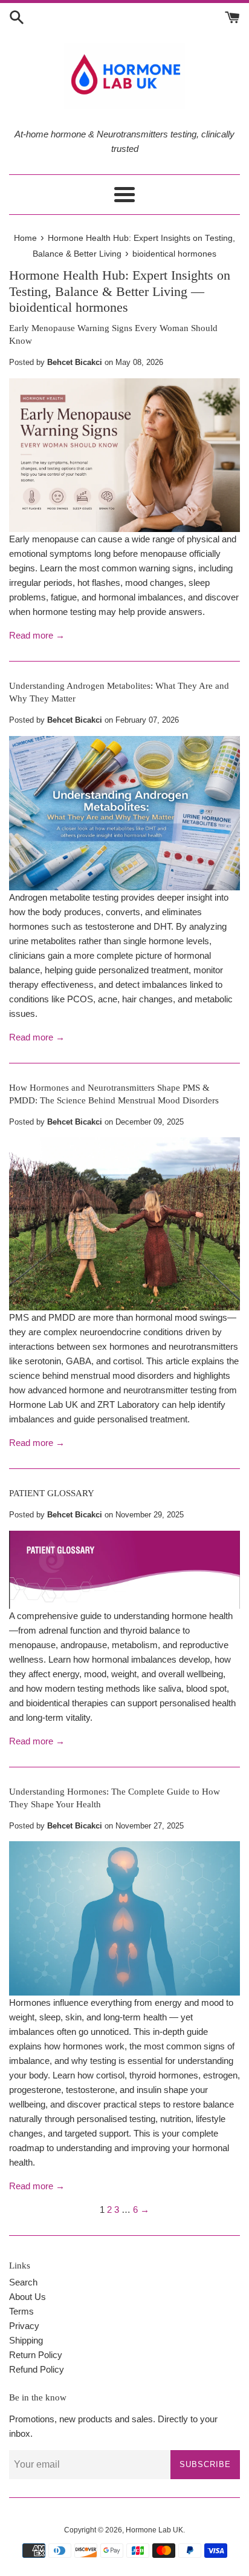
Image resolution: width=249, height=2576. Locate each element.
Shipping (26, 2340)
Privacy (24, 2326)
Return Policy (36, 2355)
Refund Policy (37, 2369)
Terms (21, 2311)
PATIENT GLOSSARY (52, 1493)
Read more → (37, 635)
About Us (27, 2297)
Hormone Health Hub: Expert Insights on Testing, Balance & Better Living (120, 283)
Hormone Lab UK (154, 2530)
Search (23, 2282)
